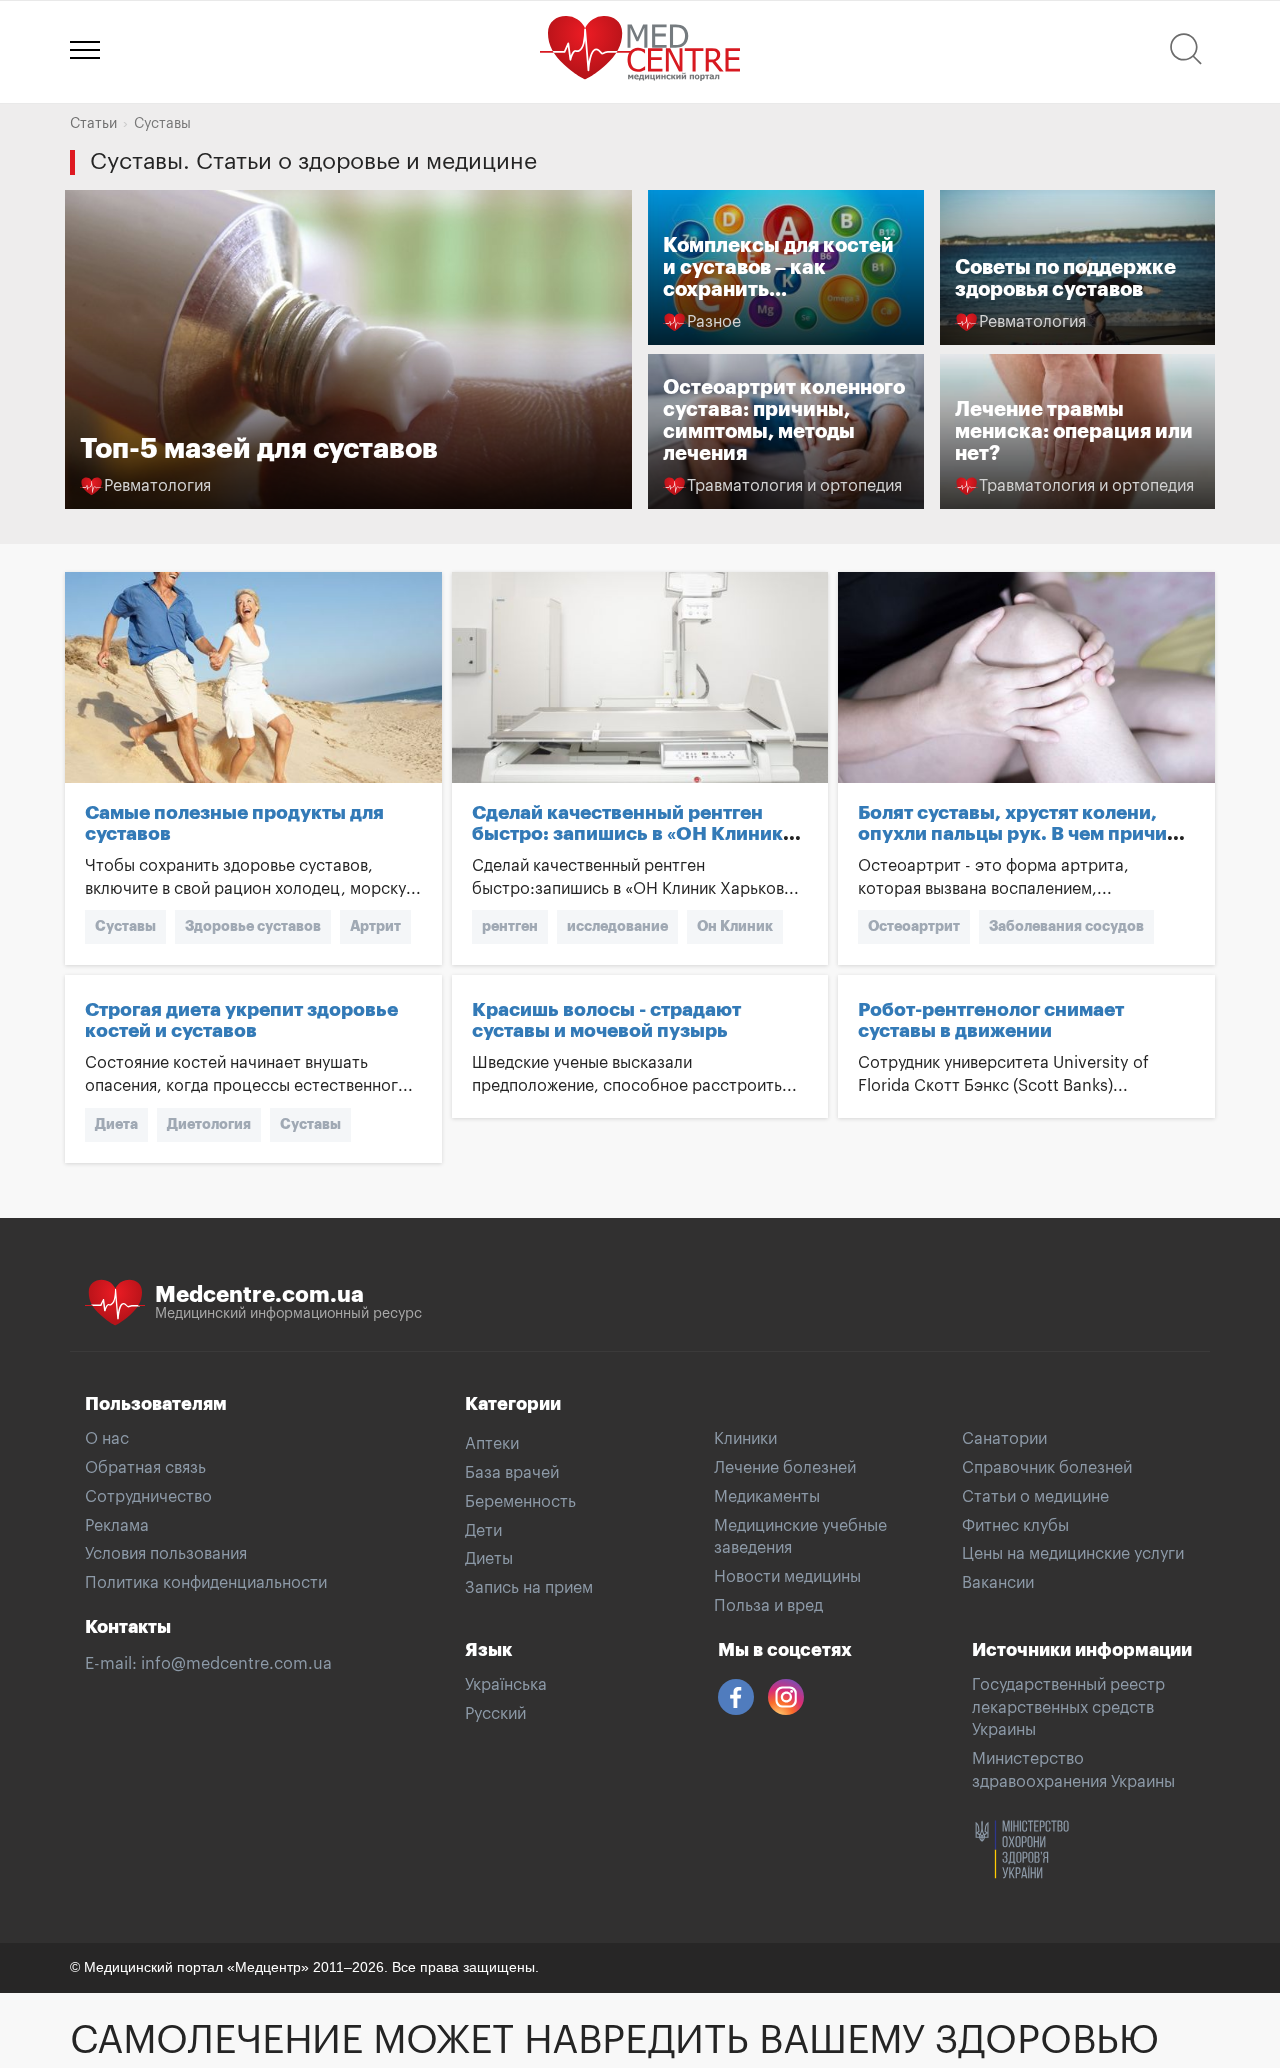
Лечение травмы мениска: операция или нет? (1074, 431)
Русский (495, 1714)
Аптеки (492, 1444)
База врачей (512, 1473)
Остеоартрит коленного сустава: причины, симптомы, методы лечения (784, 420)
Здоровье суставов (253, 926)
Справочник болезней (1047, 1468)
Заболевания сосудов (1066, 926)
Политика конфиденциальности (206, 1583)
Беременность (520, 1502)
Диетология (209, 1124)
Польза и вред (768, 1606)
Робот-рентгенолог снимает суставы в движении (991, 1020)
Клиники (745, 1439)
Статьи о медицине (1035, 1497)
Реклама (117, 1526)
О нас (107, 1439)
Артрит (375, 926)
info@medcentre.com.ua (236, 1664)
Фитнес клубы (1015, 1526)
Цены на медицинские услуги (1073, 1554)
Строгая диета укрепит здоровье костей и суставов (241, 1020)
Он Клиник (735, 926)
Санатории (1004, 1439)
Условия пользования (166, 1554)
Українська (506, 1685)
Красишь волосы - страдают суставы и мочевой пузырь (606, 1020)
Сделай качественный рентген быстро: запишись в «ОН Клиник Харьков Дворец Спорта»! (627, 833)
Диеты (489, 1559)
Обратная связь (145, 1468)
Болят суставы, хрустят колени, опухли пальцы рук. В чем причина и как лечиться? (1024, 833)
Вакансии (998, 1583)
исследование (617, 926)
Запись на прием (529, 1588)
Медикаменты (767, 1497)
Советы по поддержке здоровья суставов (1065, 278)
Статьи (93, 124)
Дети (483, 1531)
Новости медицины (787, 1577)
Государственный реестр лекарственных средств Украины (1068, 1708)
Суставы (125, 926)
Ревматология (157, 486)
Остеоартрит (914, 926)
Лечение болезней (785, 1468)
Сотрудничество (148, 1497)
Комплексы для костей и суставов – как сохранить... (778, 267)
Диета (116, 1124)
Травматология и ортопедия (794, 486)
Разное (714, 322)
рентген (510, 926)
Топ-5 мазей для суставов (259, 449)
